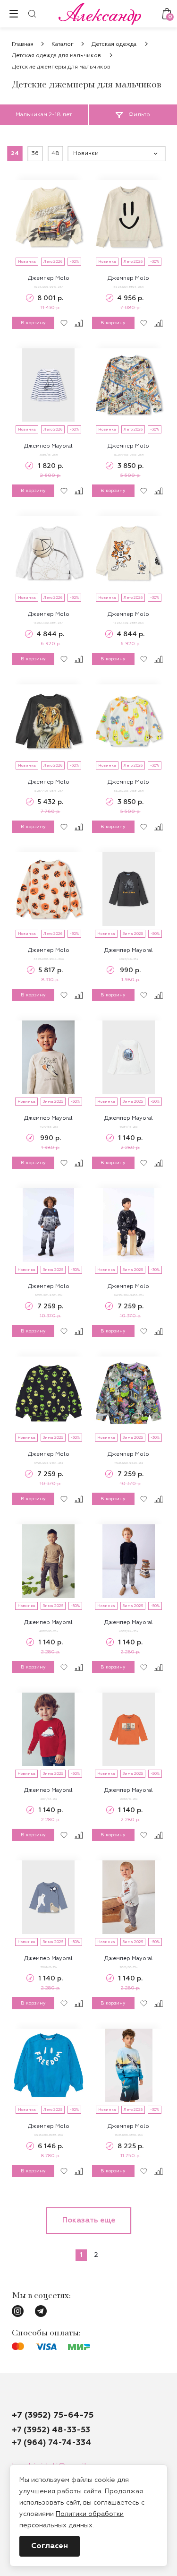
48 (55, 154)
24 (15, 154)
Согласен (50, 2546)
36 (35, 154)
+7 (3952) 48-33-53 (51, 2430)
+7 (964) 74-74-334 (51, 2443)
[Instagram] (18, 2311)
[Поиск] (32, 14)
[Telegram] (41, 2311)
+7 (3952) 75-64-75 (53, 2415)
